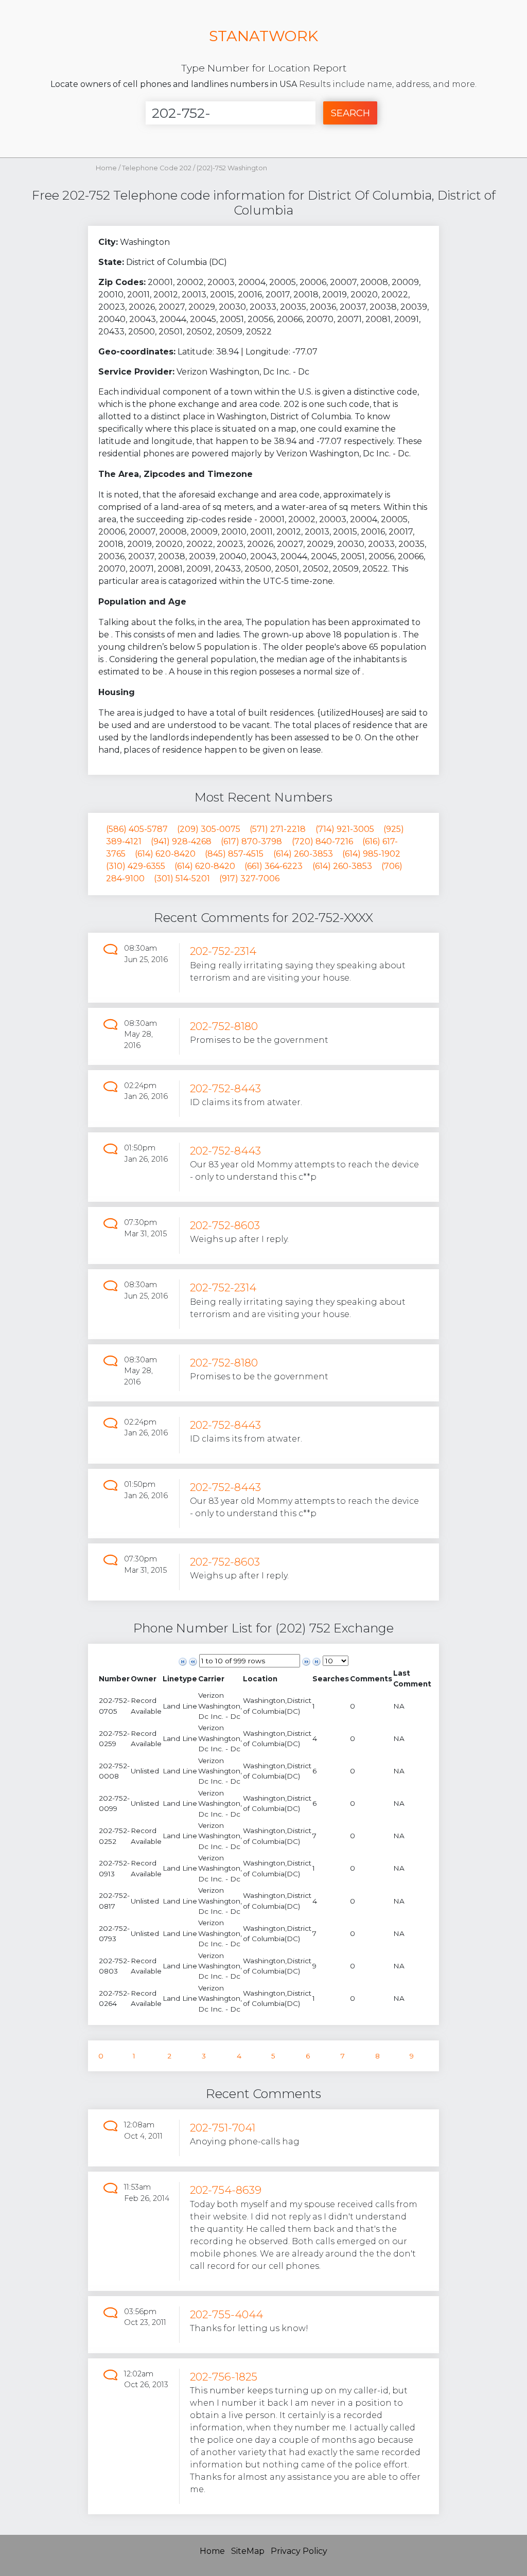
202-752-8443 (225, 1088)
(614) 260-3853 (303, 854)
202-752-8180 (224, 1026)
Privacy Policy (299, 2551)
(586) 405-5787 (137, 829)
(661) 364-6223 (274, 866)
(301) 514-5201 (182, 878)
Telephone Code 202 (157, 168)
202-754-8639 (226, 2190)
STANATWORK (263, 36)
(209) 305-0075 (209, 829)
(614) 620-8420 (165, 854)
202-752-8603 (225, 1225)
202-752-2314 (223, 951)
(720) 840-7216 (322, 841)
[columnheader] (114, 1678)
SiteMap (248, 2551)
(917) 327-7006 (249, 878)
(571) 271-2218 (278, 829)
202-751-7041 (223, 2128)
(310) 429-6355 (136, 866)
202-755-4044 (226, 2314)
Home (106, 168)
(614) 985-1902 (371, 854)
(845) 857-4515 (234, 854)
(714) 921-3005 (345, 829)
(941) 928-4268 (181, 841)
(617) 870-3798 (251, 841)
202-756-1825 (224, 2377)
